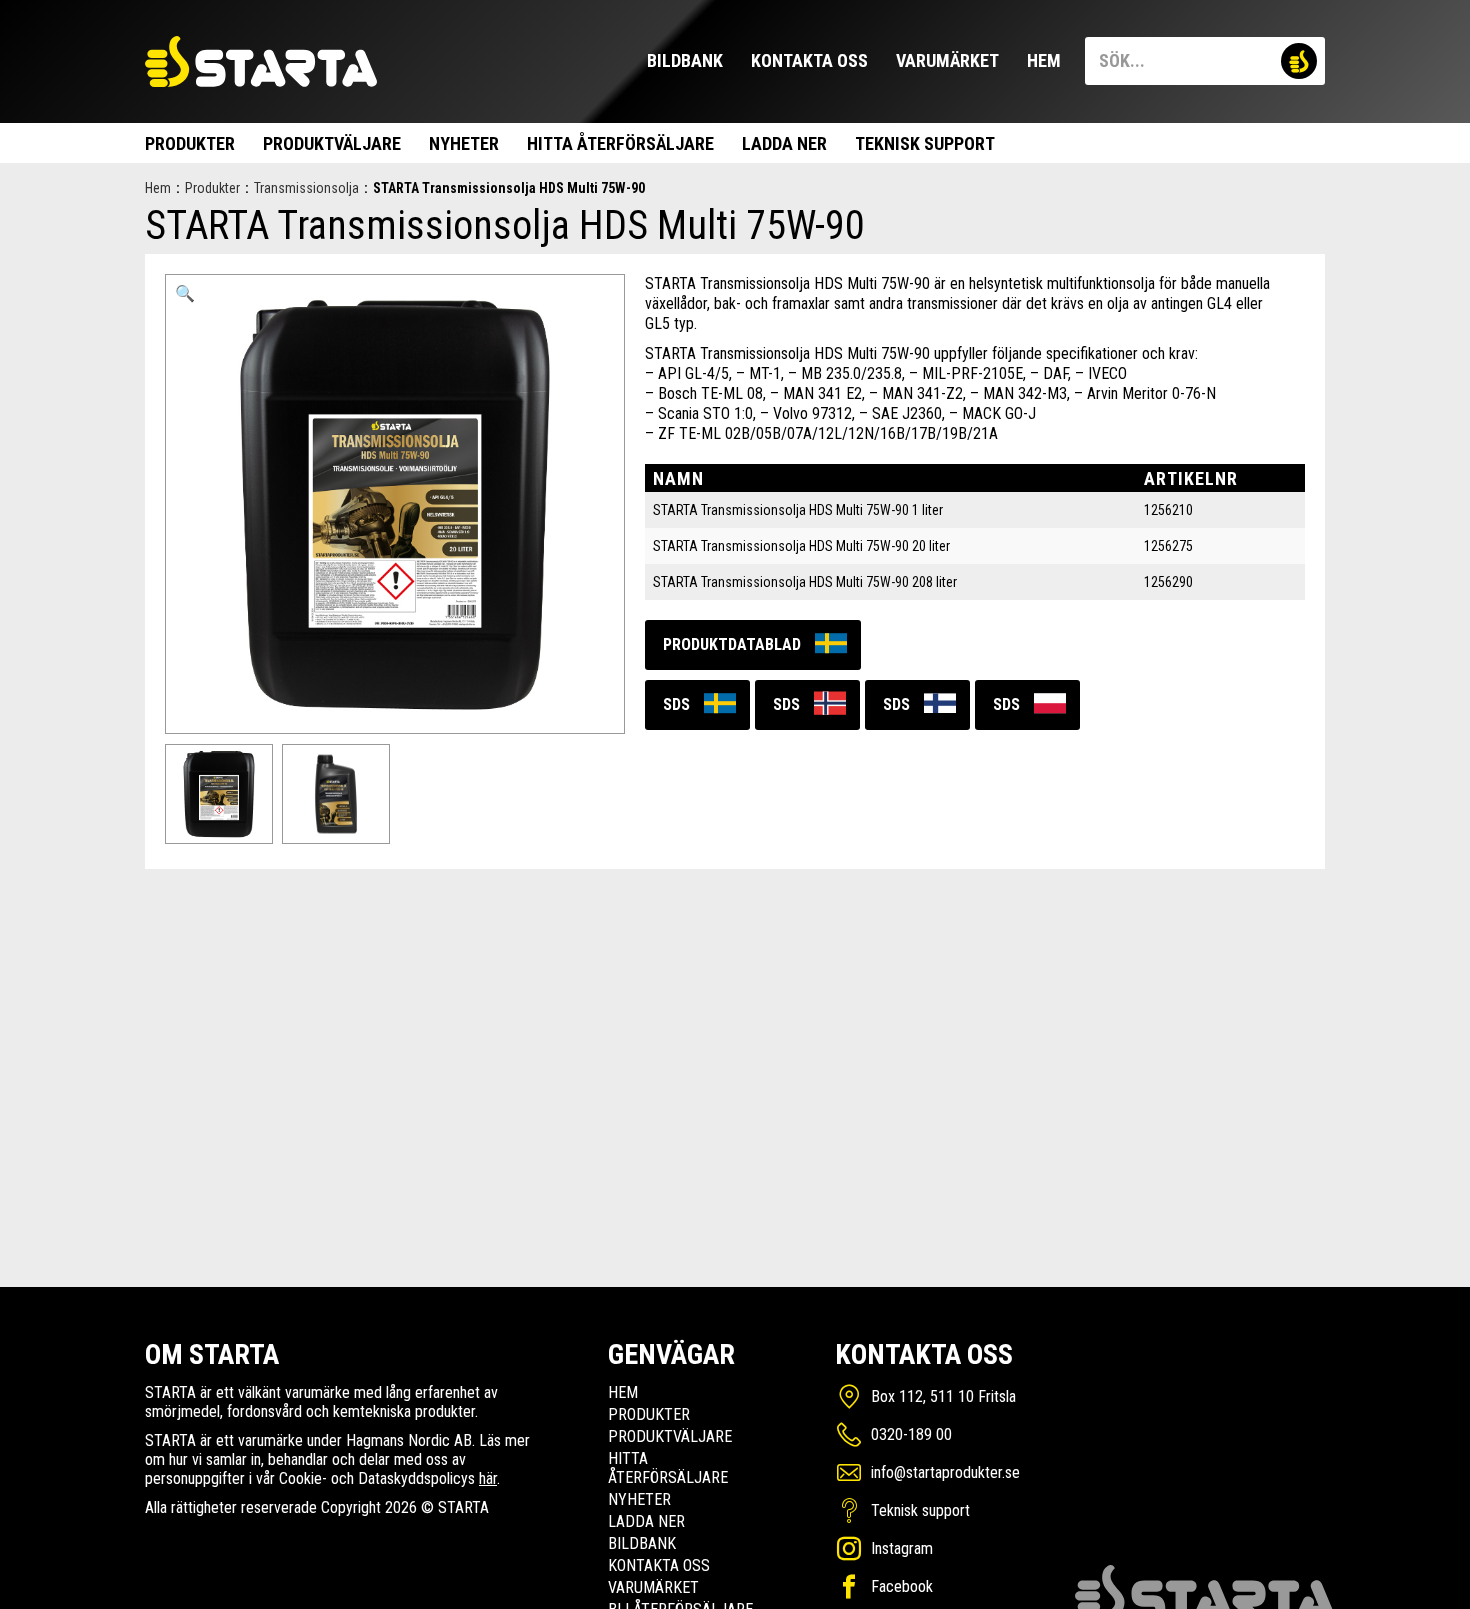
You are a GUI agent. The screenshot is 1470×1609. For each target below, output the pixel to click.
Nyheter (464, 143)
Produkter (190, 143)
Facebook (902, 1586)
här (488, 1478)
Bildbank (685, 60)
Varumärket (947, 60)
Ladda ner (784, 143)
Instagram (902, 1548)
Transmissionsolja (306, 188)
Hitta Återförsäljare (620, 143)
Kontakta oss (809, 60)
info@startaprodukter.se (945, 1472)
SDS (676, 704)
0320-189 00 (911, 1434)
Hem (1044, 60)
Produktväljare (332, 143)
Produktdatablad (732, 644)
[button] (185, 294)
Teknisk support (925, 143)
